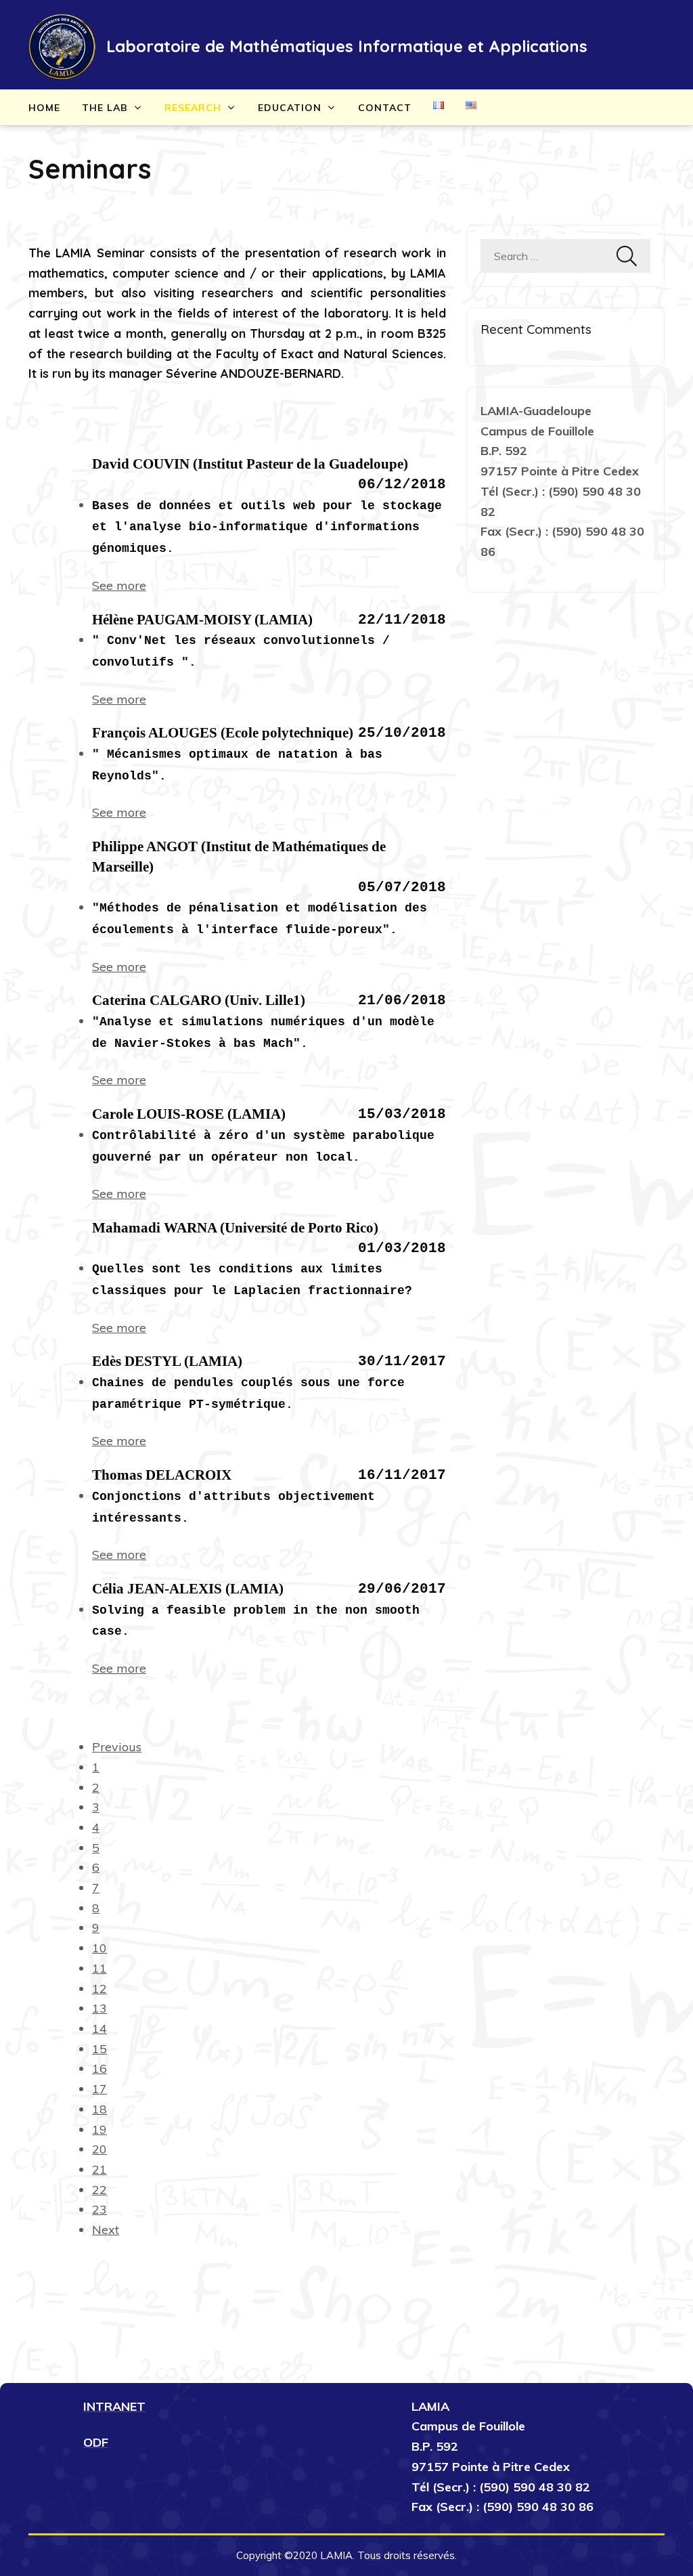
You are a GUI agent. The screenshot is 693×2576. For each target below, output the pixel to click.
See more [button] (119, 585)
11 (99, 1968)
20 (99, 2149)
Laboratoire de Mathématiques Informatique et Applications (347, 46)
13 (99, 2008)
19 (99, 2129)
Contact (385, 108)
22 (99, 2190)
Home (44, 108)
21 (99, 2169)
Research (193, 108)
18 (99, 2109)
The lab (105, 108)
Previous (117, 1747)
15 (99, 2049)
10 (99, 1948)
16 (99, 2068)
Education (290, 108)
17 (99, 2089)
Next (106, 2230)
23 (99, 2209)
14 (99, 2028)
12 (99, 1989)
